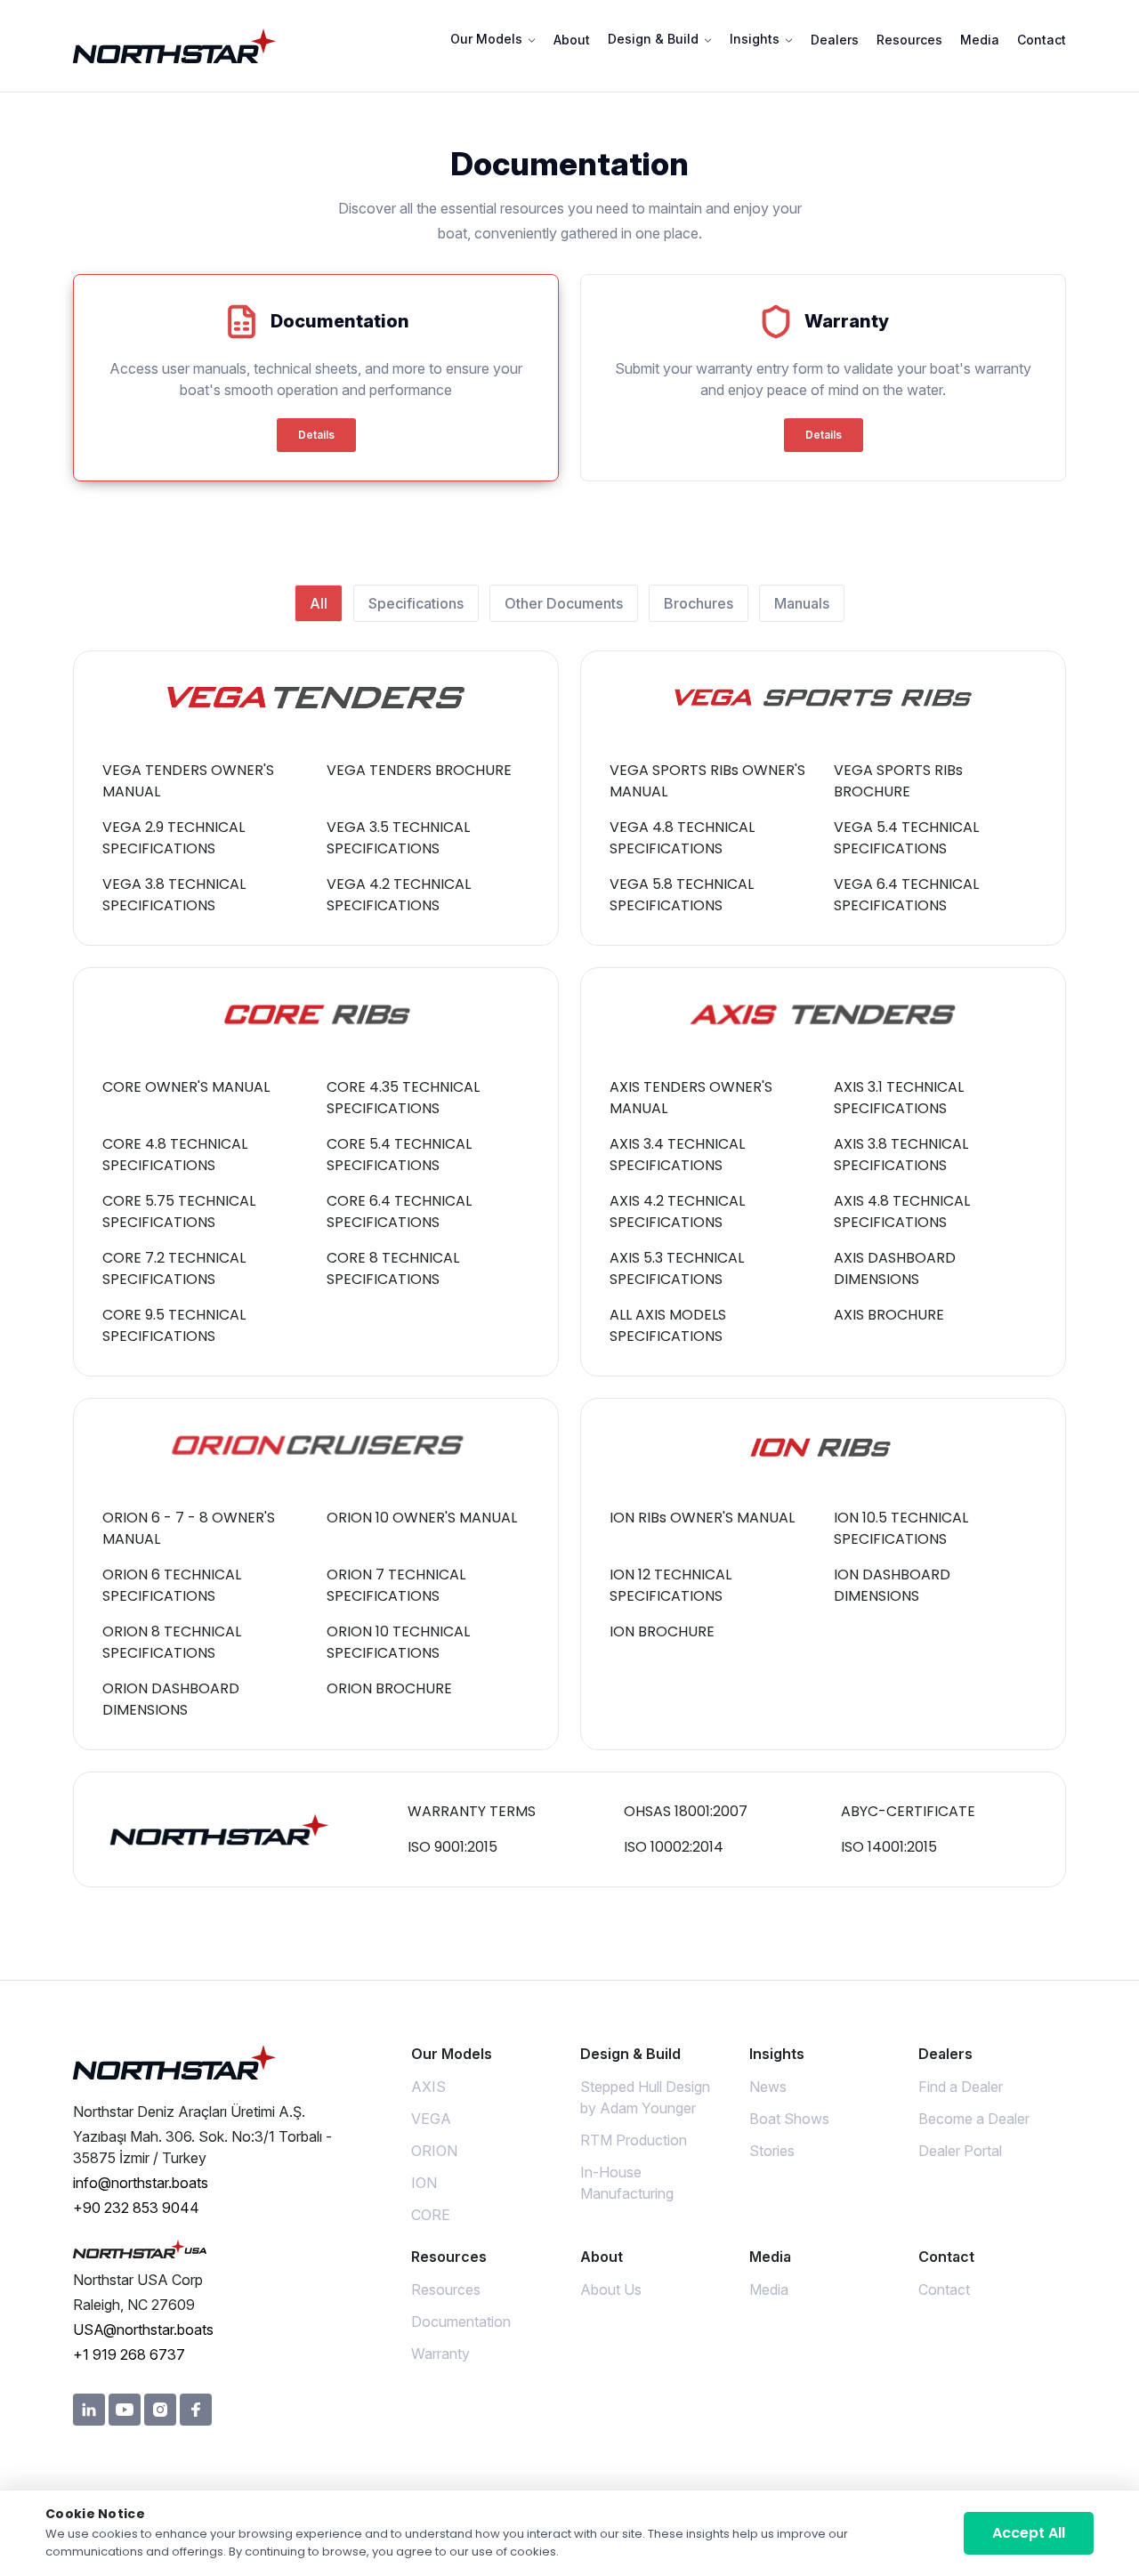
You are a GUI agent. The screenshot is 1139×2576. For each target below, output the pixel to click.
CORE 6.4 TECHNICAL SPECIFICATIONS (399, 1211)
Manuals (802, 603)
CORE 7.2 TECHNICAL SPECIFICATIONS (174, 1268)
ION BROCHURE (662, 1631)
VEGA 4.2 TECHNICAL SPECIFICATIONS (399, 895)
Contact (1042, 40)
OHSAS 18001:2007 (686, 1811)
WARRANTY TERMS (472, 1811)
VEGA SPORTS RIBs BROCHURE (898, 781)
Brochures (699, 603)
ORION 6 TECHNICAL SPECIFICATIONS (172, 1585)
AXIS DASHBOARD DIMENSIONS (895, 1268)
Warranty (440, 2354)
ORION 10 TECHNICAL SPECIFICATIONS (398, 1642)
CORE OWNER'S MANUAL (186, 1087)
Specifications (416, 603)
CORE (431, 2215)
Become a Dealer (974, 2119)
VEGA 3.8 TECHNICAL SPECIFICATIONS (174, 895)
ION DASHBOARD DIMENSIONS (892, 1585)
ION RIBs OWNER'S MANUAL (702, 1518)
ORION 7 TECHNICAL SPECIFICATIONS (396, 1585)
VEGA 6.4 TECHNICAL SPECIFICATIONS (906, 895)
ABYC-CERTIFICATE (908, 1811)
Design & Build (655, 39)
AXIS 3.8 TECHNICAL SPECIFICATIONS (901, 1155)
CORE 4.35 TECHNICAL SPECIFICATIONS (403, 1098)
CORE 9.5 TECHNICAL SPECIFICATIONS (174, 1325)
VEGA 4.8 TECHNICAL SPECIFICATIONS (682, 838)
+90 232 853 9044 (136, 2208)
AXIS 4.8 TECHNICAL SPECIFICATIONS (902, 1211)
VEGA (431, 2119)
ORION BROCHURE (389, 1688)
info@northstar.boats (141, 2183)
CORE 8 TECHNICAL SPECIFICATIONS (393, 1268)
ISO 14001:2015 (889, 1847)
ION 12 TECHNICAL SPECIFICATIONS (670, 1585)
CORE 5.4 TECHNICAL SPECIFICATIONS (399, 1155)
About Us (611, 2289)
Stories (772, 2151)
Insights (756, 39)
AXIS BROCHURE (889, 1315)
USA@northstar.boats (143, 2330)
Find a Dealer (961, 2087)
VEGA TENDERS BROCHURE (419, 770)
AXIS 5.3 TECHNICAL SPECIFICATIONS (677, 1268)
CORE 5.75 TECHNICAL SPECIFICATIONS (179, 1211)
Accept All (1029, 2533)
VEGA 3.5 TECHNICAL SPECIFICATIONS (398, 838)
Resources (909, 40)
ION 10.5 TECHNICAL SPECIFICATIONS (901, 1528)
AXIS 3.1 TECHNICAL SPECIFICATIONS (899, 1098)
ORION (434, 2151)
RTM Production (634, 2140)
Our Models (488, 39)
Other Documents (564, 603)
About (572, 40)
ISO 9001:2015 (452, 1847)
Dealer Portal (960, 2151)
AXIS (428, 2087)
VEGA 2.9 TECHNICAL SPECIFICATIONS (174, 838)
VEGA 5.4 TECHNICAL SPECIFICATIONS (906, 838)
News (768, 2087)
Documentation (461, 2322)
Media (980, 40)
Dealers (835, 40)
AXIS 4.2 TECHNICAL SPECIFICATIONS (677, 1211)
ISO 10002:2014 (674, 1847)
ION (424, 2183)
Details (316, 435)
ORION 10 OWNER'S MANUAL (422, 1518)
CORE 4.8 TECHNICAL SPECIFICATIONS (175, 1155)
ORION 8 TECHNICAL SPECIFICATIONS (172, 1642)
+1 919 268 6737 (129, 2354)
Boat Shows (789, 2119)
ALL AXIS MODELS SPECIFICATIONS (668, 1325)
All (319, 603)
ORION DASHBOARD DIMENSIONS (171, 1699)
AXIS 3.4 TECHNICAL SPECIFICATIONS (677, 1155)
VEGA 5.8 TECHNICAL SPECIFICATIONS (682, 895)
